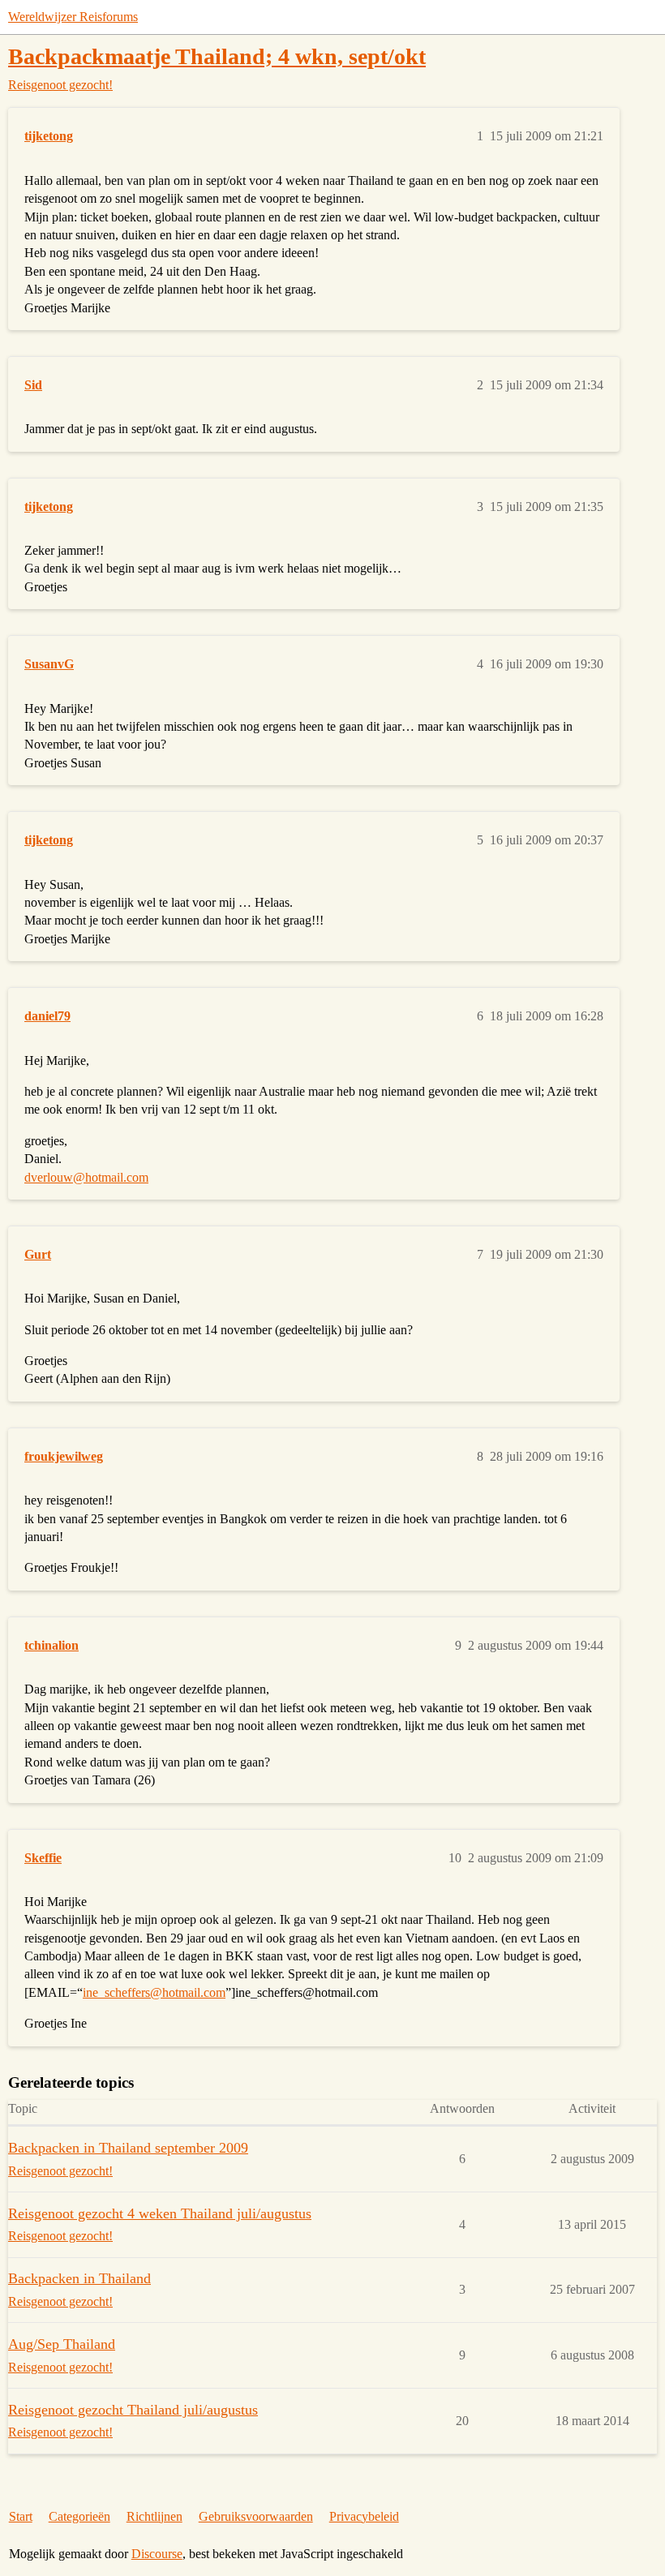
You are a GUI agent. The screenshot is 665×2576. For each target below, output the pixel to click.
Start (21, 2516)
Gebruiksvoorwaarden (256, 2516)
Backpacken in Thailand (79, 2278)
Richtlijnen (154, 2516)
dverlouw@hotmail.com (86, 1177)
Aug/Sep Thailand (62, 2344)
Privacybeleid (364, 2516)
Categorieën (79, 2516)
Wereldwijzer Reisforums (73, 17)
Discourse (157, 2554)
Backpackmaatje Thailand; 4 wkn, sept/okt (217, 56)
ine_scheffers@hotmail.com (154, 1992)
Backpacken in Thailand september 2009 (128, 2148)
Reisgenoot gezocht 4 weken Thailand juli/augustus (160, 2213)
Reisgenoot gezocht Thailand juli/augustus (133, 2410)
